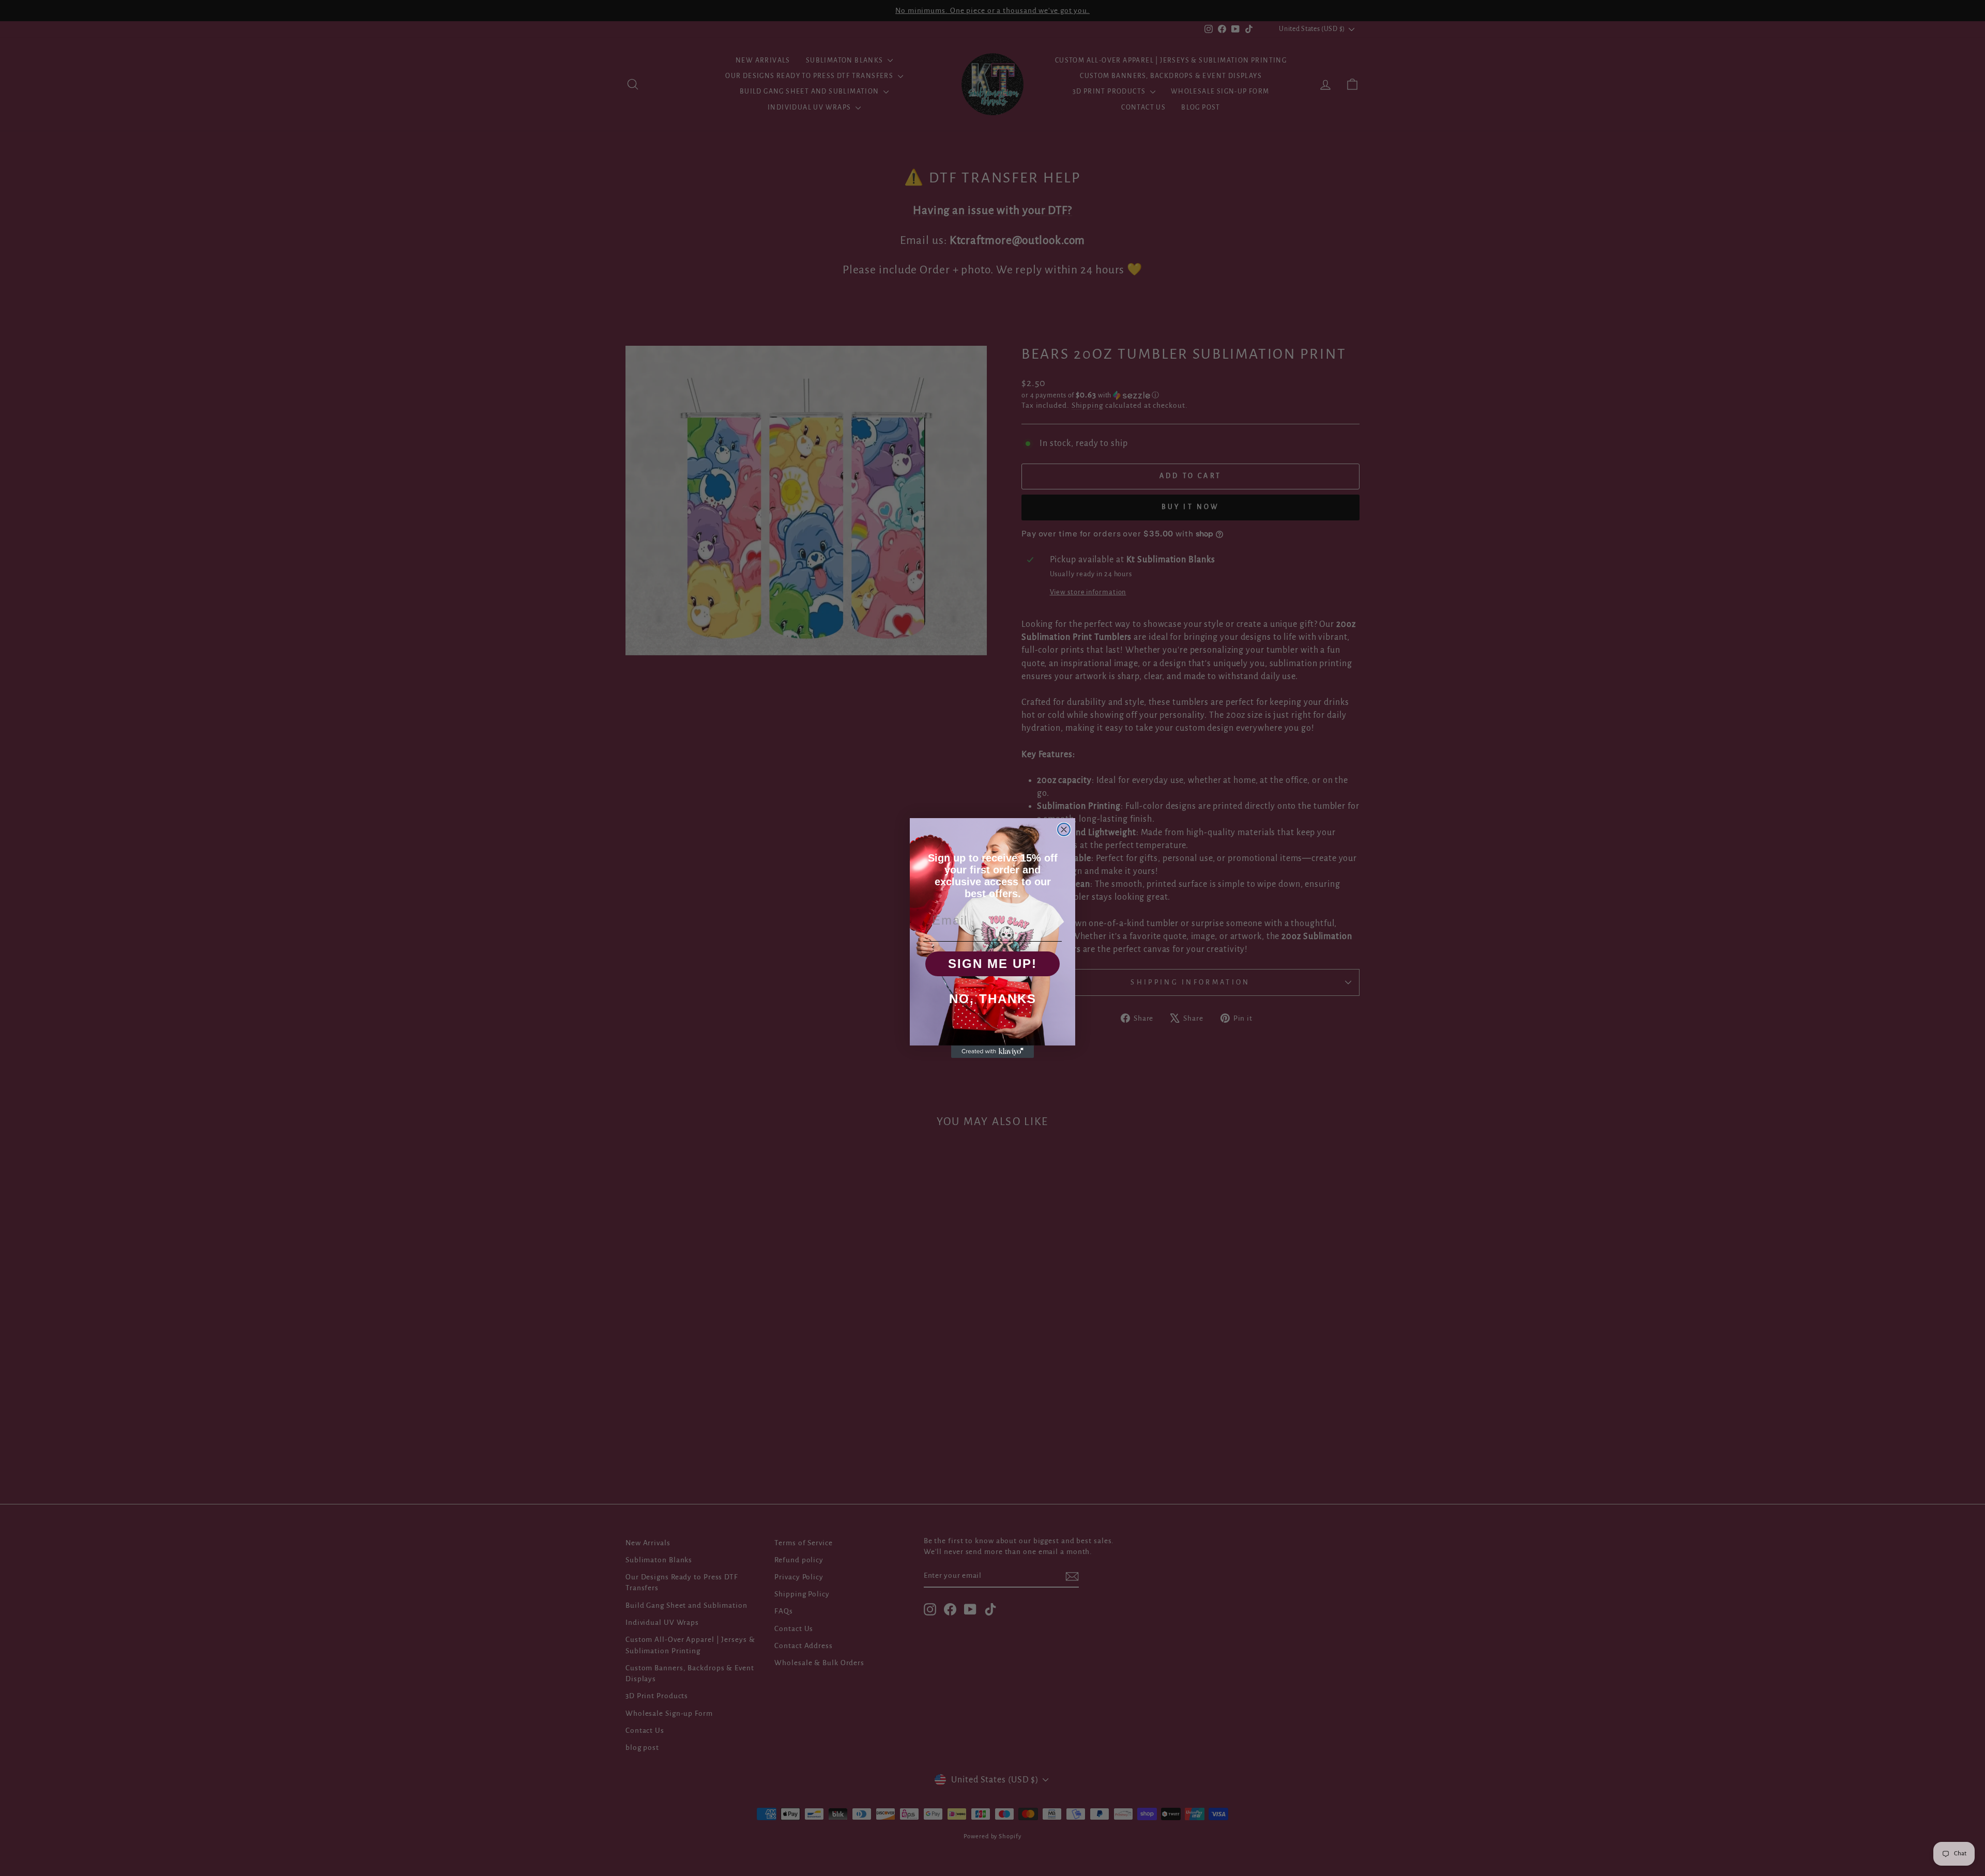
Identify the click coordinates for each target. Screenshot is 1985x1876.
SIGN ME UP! (993, 964)
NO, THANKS (993, 999)
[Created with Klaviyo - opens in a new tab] (993, 1052)
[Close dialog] (1064, 829)
